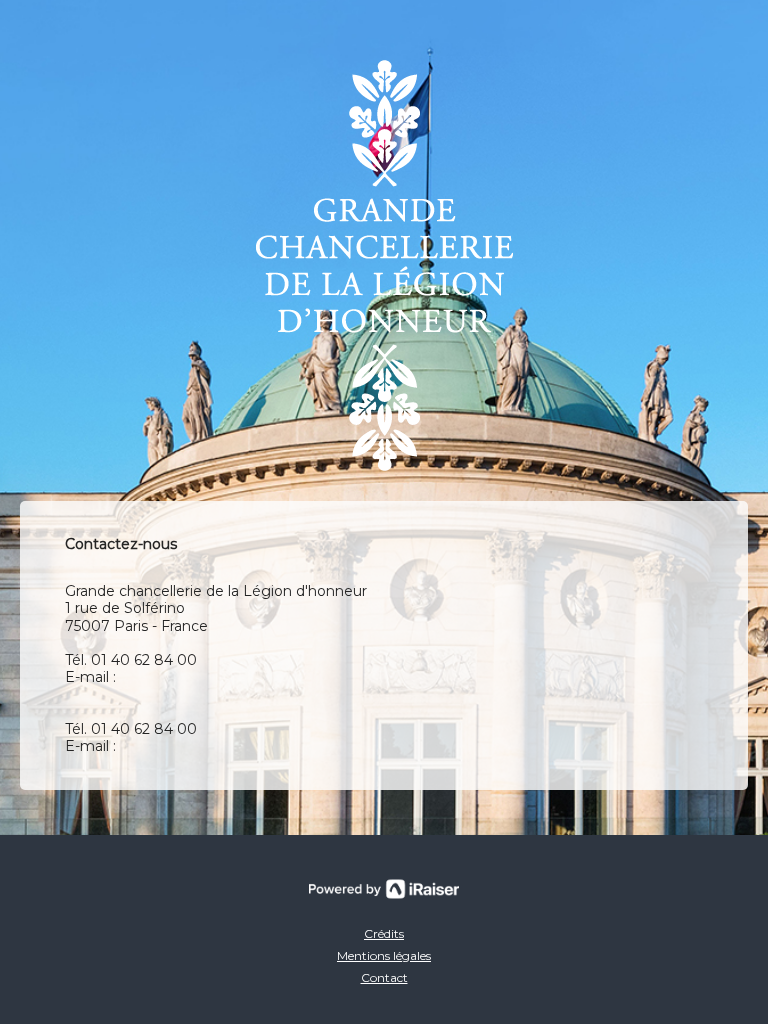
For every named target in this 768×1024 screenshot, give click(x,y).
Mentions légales (384, 955)
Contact (384, 977)
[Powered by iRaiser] (384, 889)
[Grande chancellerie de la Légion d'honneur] (384, 265)
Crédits (384, 933)
